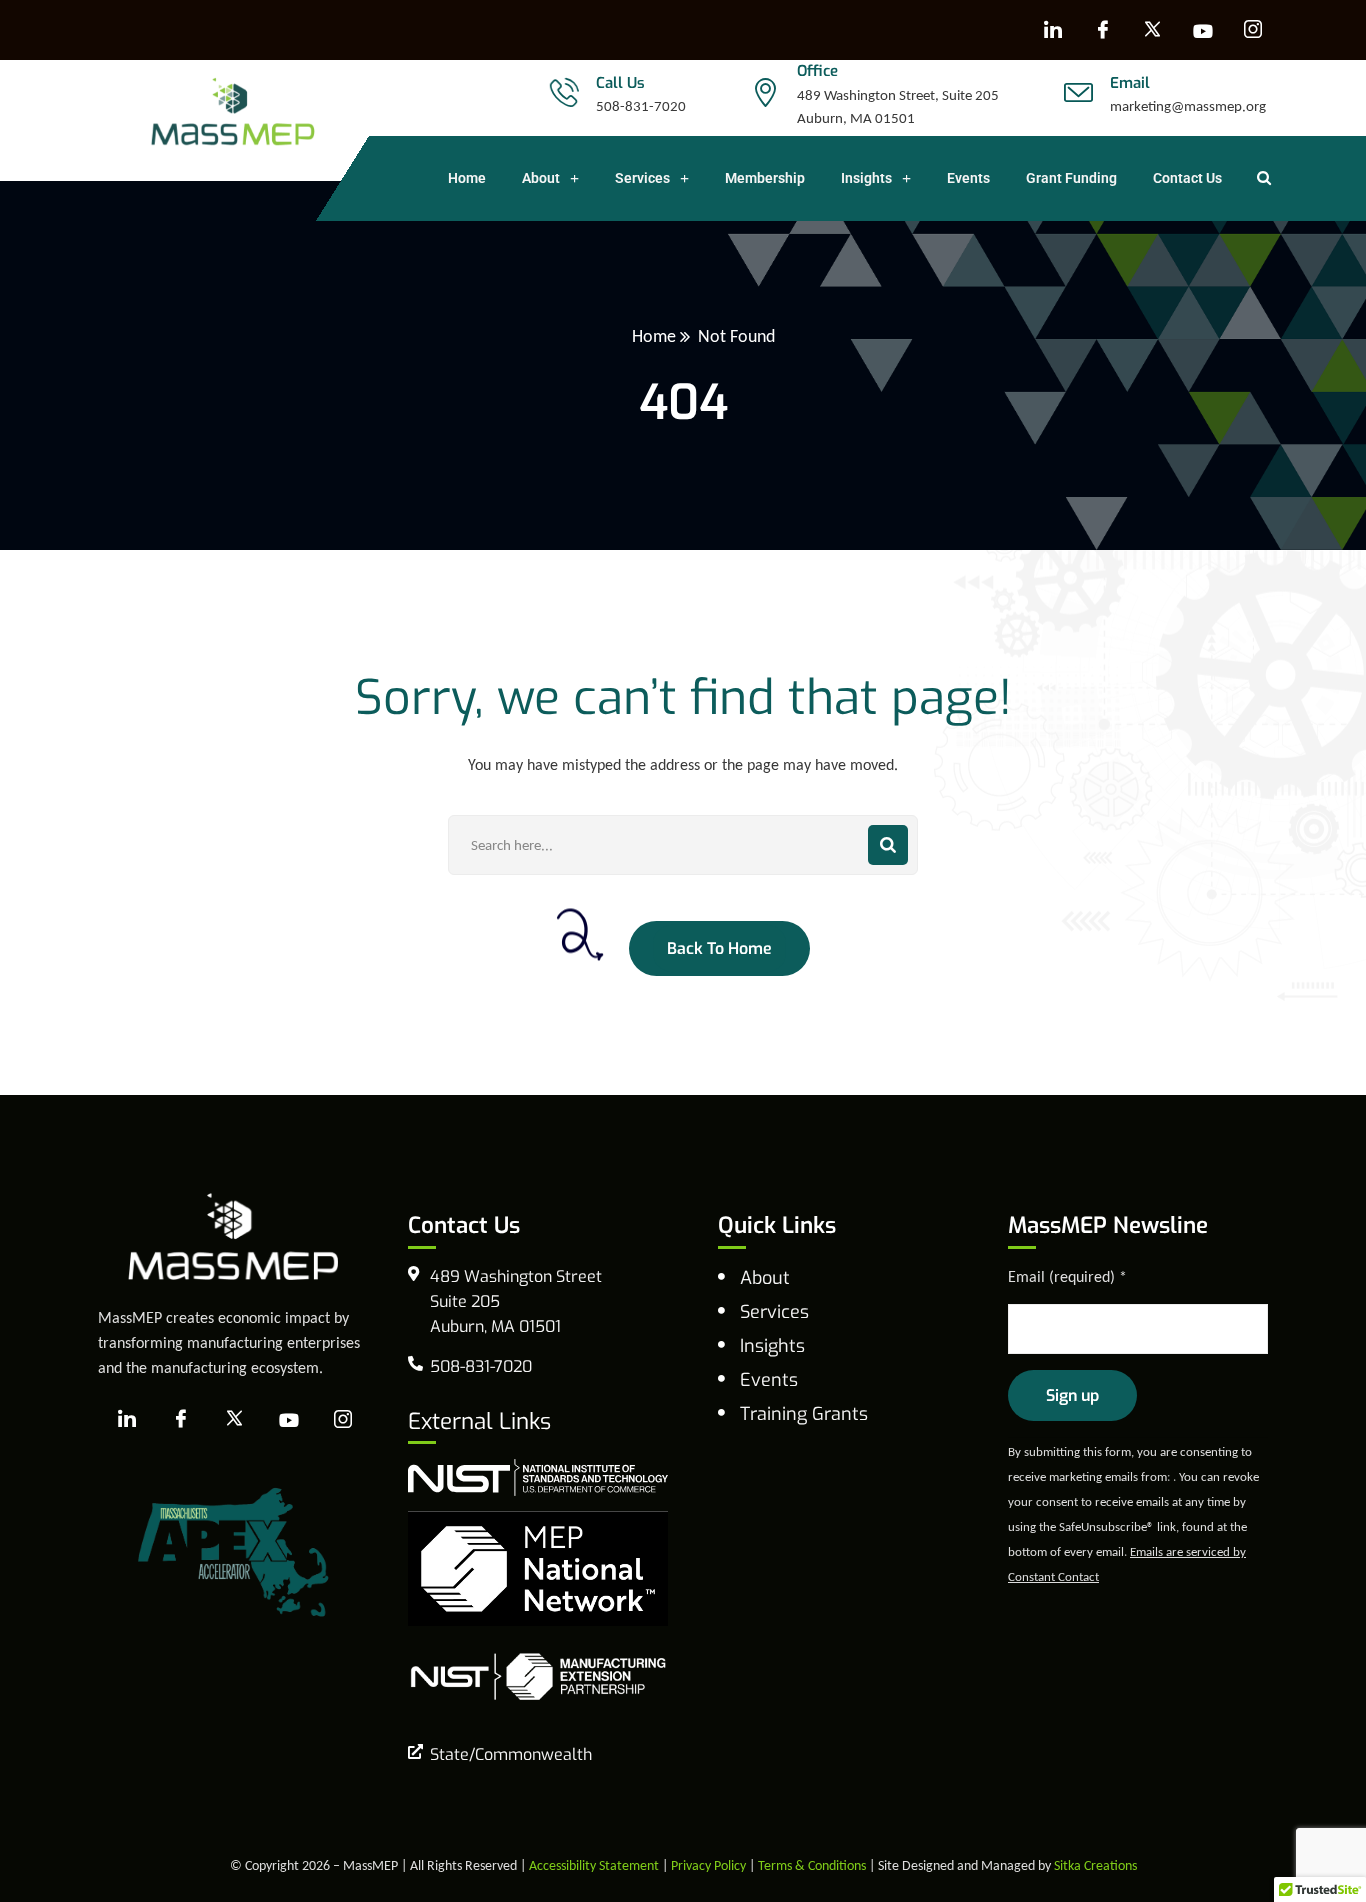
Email (1130, 83)
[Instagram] (1253, 30)
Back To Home (719, 948)
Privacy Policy (708, 1865)
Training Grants (804, 1414)
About (541, 178)
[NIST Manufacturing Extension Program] (538, 1674)
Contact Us (1187, 178)
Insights (866, 178)
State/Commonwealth (511, 1754)
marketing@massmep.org (1188, 106)
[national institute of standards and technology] (538, 1475)
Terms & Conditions (812, 1865)
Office (817, 71)
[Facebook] (1103, 30)
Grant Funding (1071, 178)
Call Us (620, 83)
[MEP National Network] (538, 1566)
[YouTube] (1203, 30)
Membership (765, 178)
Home (467, 178)
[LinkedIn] (1053, 30)
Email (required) (1067, 1276)
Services (642, 178)
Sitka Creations (1095, 1865)
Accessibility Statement (594, 1865)
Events (968, 178)
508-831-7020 (641, 106)
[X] (1153, 30)
